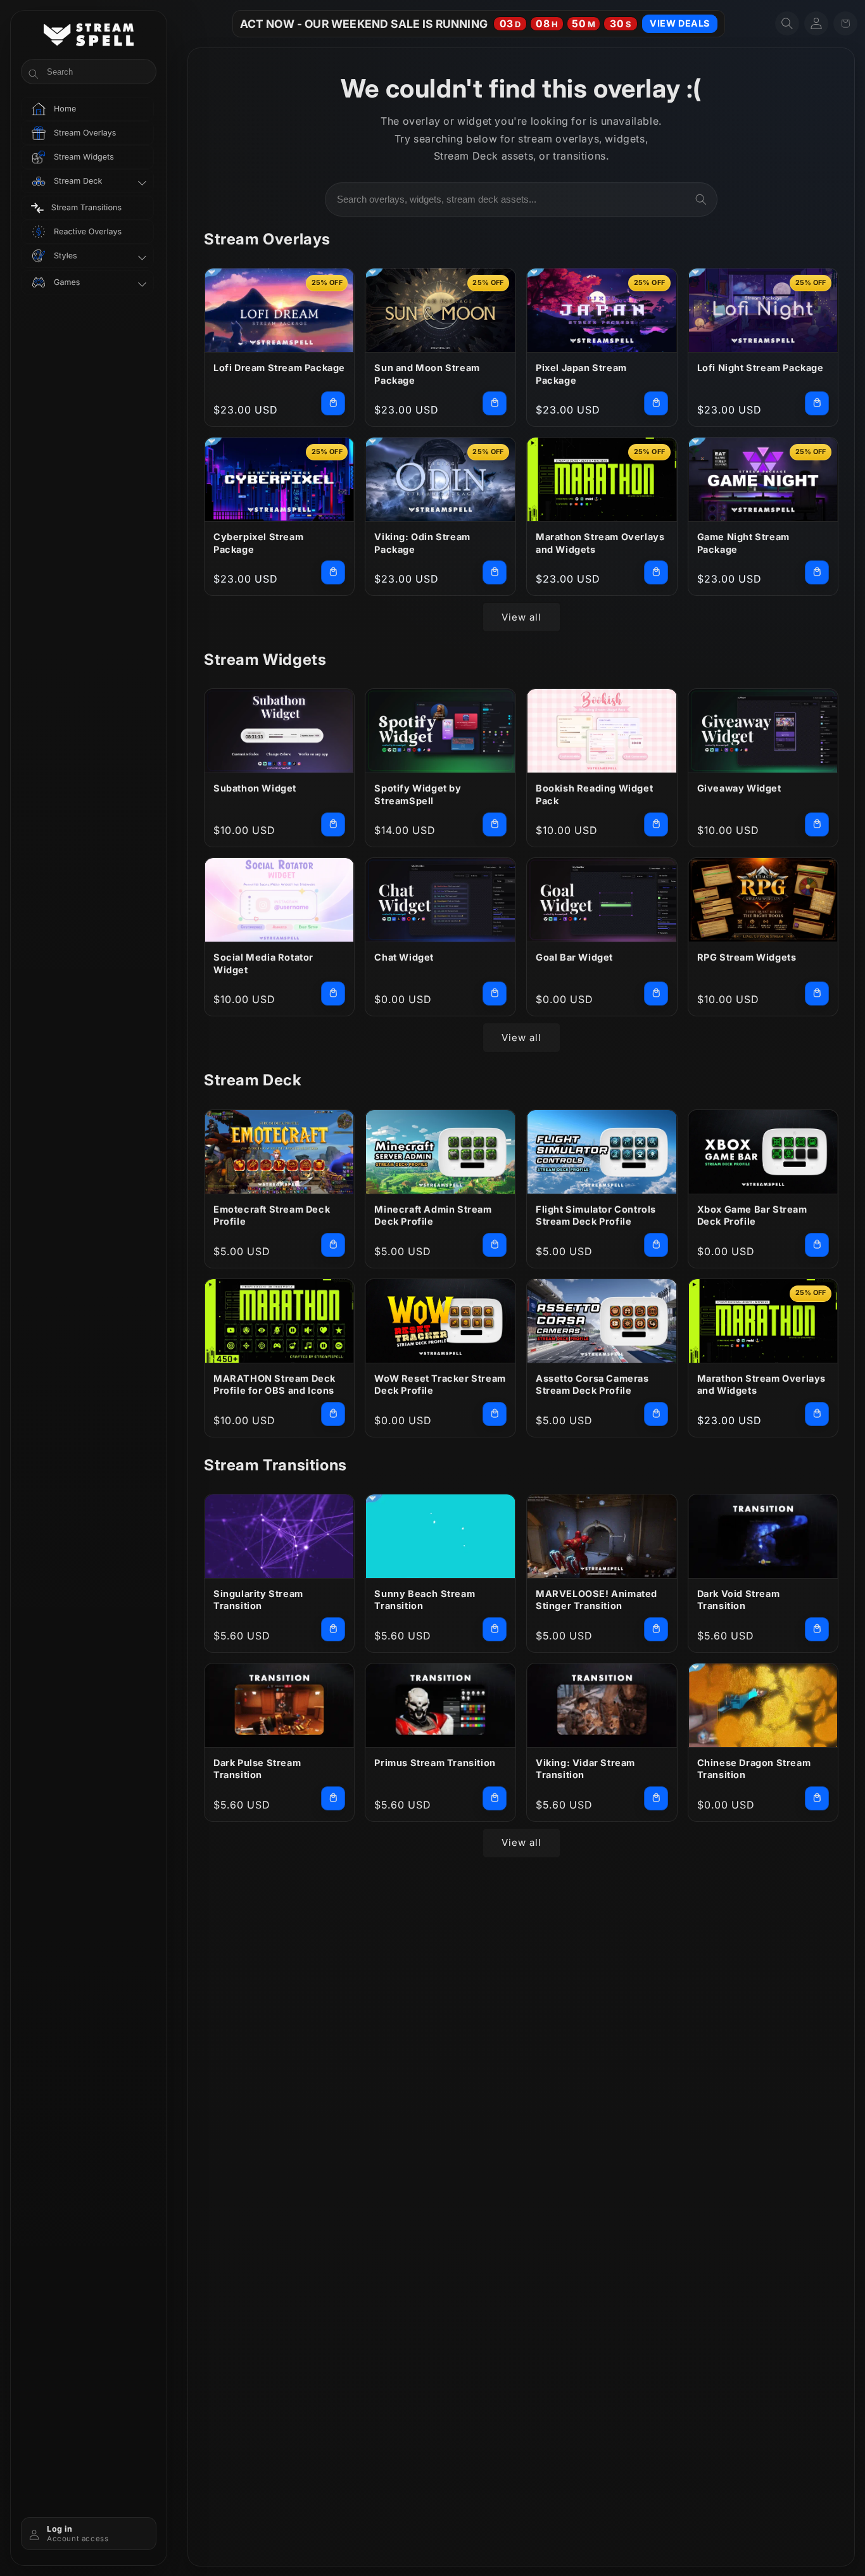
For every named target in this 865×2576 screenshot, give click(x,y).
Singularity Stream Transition (258, 1600)
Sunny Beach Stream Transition (425, 1600)
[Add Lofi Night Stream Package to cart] (817, 403)
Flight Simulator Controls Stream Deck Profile (596, 1215)
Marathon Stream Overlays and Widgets (600, 543)
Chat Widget (404, 957)
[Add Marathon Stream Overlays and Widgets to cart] (656, 572)
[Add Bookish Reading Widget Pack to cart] (656, 824)
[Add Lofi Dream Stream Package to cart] (333, 403)
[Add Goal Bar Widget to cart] (656, 994)
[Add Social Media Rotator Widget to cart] (333, 994)
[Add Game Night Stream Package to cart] (817, 572)
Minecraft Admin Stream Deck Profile (433, 1215)
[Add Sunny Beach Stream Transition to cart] (495, 1629)
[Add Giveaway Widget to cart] (817, 824)
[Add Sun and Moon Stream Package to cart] (495, 403)
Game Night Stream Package (743, 543)
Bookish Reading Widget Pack (594, 794)
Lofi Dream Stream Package (279, 368)
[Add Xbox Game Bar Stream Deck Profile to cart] (817, 1245)
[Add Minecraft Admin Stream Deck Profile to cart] (495, 1245)
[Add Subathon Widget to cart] (333, 824)
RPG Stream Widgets (747, 957)
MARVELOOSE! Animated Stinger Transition (597, 1600)
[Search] (701, 199)
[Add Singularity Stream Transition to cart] (333, 1629)
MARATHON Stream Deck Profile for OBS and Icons (275, 1385)
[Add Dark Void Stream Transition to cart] (817, 1629)
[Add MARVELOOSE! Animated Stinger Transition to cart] (656, 1629)
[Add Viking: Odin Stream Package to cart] (495, 572)
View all (521, 617)
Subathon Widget (255, 788)
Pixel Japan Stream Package (581, 374)
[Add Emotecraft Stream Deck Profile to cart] (333, 1245)
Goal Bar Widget (574, 957)
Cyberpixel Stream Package (258, 543)
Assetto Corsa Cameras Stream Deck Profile (592, 1385)
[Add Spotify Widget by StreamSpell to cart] (495, 824)
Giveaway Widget (739, 788)
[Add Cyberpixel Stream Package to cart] (333, 572)
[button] (787, 23)
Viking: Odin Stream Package (422, 543)
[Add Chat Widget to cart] (495, 994)
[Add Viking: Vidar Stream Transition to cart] (656, 1798)
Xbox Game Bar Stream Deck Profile (752, 1215)
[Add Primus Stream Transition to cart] (495, 1798)
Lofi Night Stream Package (761, 368)
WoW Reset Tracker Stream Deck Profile (440, 1385)
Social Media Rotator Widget (263, 963)
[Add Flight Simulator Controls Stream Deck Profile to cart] (656, 1245)
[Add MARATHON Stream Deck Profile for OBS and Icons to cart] (333, 1414)
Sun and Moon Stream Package (427, 374)
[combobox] (521, 199)
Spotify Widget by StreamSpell (418, 794)
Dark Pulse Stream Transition (257, 1769)
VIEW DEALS (680, 23)
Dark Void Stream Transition (739, 1600)
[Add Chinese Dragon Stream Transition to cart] (817, 1798)
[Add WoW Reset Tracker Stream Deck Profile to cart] (495, 1414)
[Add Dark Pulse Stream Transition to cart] (333, 1798)
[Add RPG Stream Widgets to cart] (817, 994)
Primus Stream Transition (435, 1763)
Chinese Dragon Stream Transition (754, 1769)
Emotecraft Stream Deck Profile (272, 1215)
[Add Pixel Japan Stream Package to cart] (656, 403)
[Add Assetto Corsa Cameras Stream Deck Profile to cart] (656, 1414)
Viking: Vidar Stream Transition (585, 1769)
